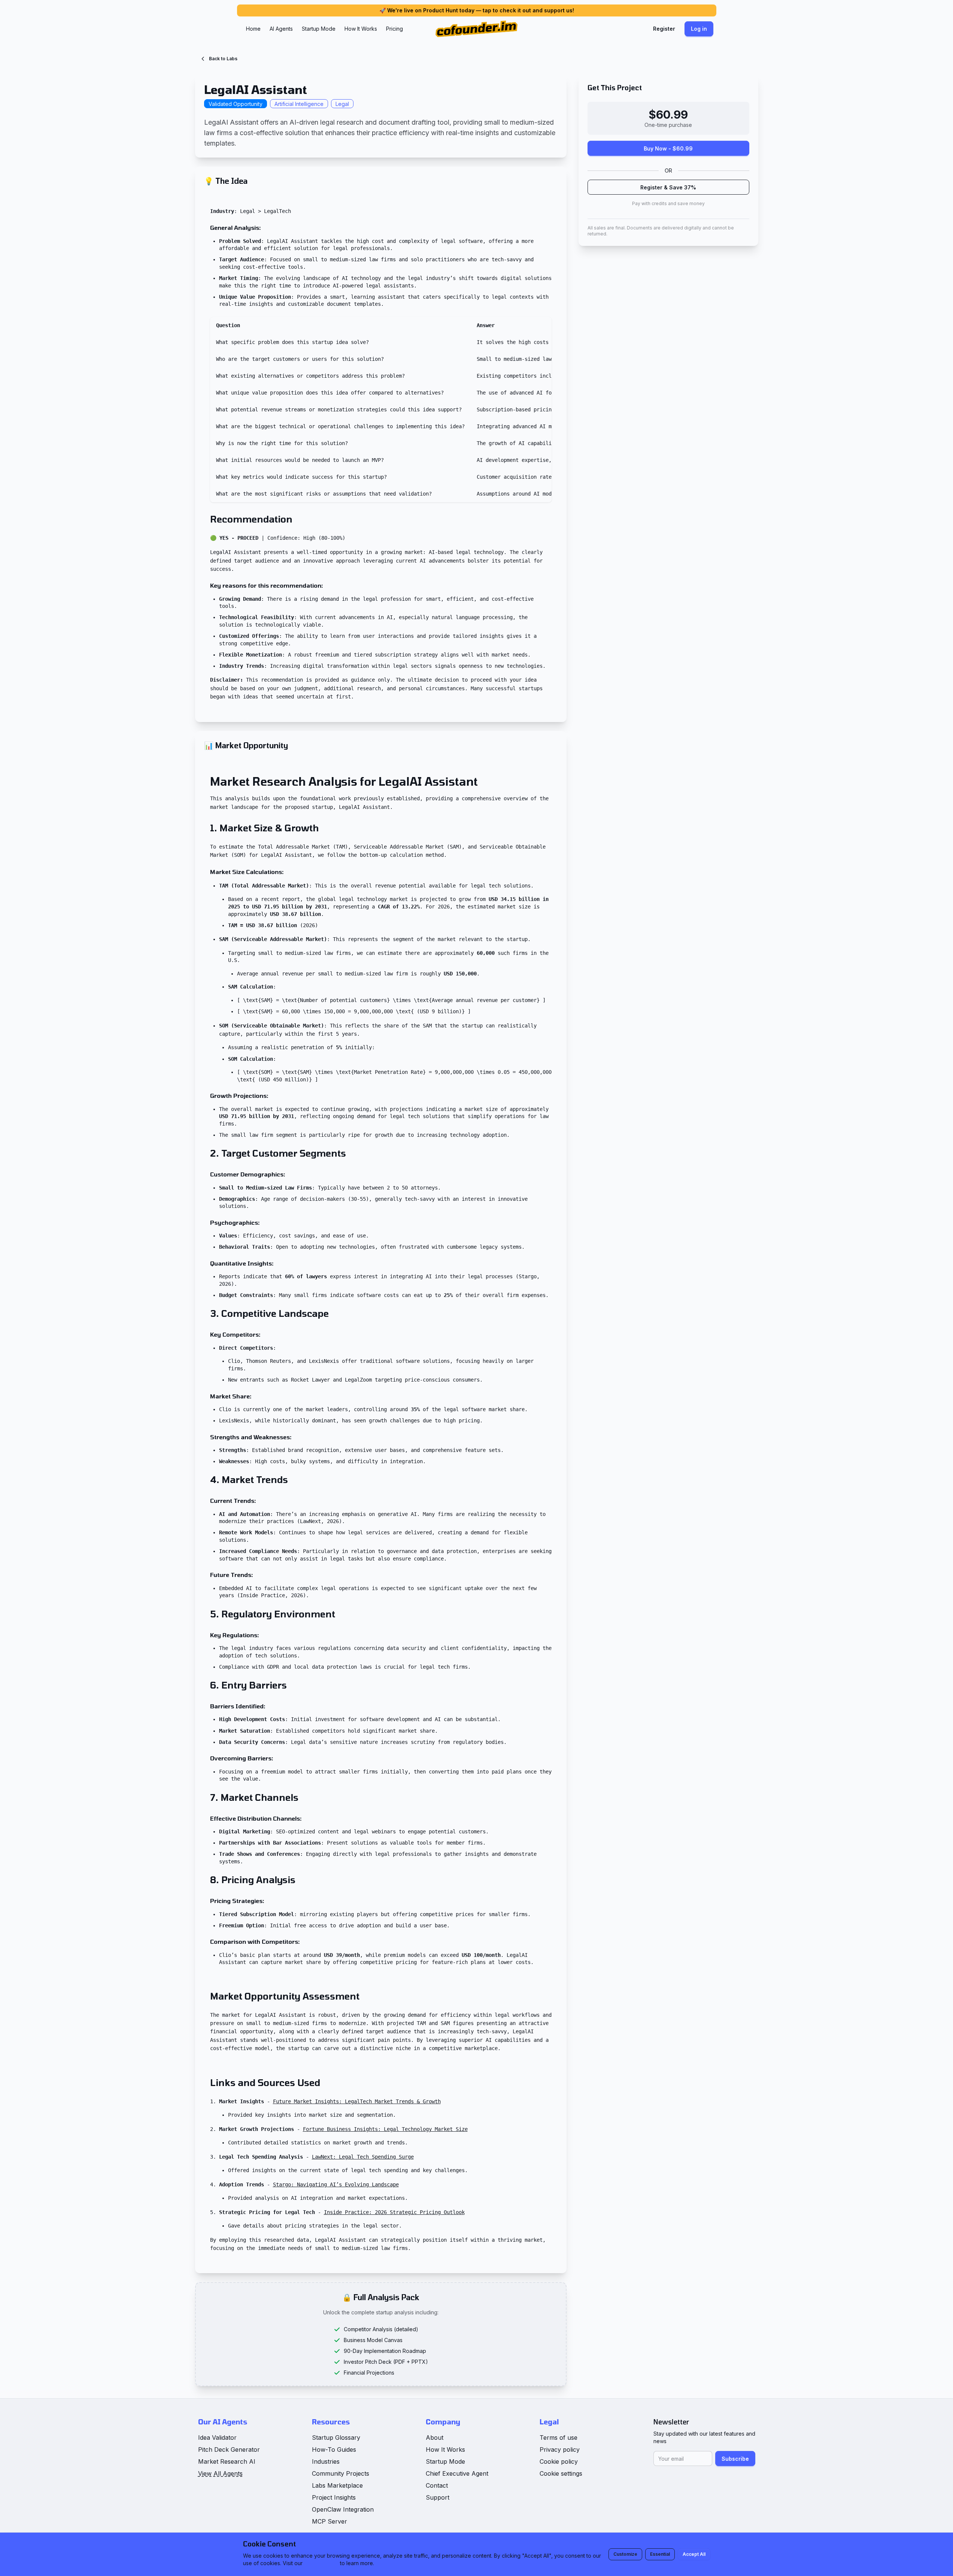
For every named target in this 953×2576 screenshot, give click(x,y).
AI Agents (281, 29)
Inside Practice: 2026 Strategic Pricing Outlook (394, 2212)
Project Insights (334, 2497)
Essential (660, 2554)
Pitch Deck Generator (229, 2449)
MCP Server (330, 2521)
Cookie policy (559, 2461)
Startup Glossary (336, 2438)
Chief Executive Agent (457, 2473)
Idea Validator (217, 2438)
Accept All (694, 2554)
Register (664, 29)
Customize (625, 2554)
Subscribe (735, 2459)
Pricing (394, 29)
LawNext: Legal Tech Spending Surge (363, 2157)
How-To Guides (334, 2449)
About (435, 2438)
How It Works (361, 29)
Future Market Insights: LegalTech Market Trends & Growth (357, 2101)
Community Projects (341, 2473)
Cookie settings (561, 2473)
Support (438, 2497)
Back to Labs (223, 59)
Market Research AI (227, 2461)
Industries (326, 2461)
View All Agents (220, 2473)
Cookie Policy (321, 2563)
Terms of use (559, 2438)
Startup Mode (319, 29)
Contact (437, 2485)
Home (253, 29)
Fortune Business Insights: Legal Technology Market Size (385, 2129)
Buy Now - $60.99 (668, 148)
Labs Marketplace (337, 2485)
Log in (699, 29)
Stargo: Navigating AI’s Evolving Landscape (336, 2184)
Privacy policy (560, 2449)
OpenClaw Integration (343, 2509)
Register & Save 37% (668, 187)
